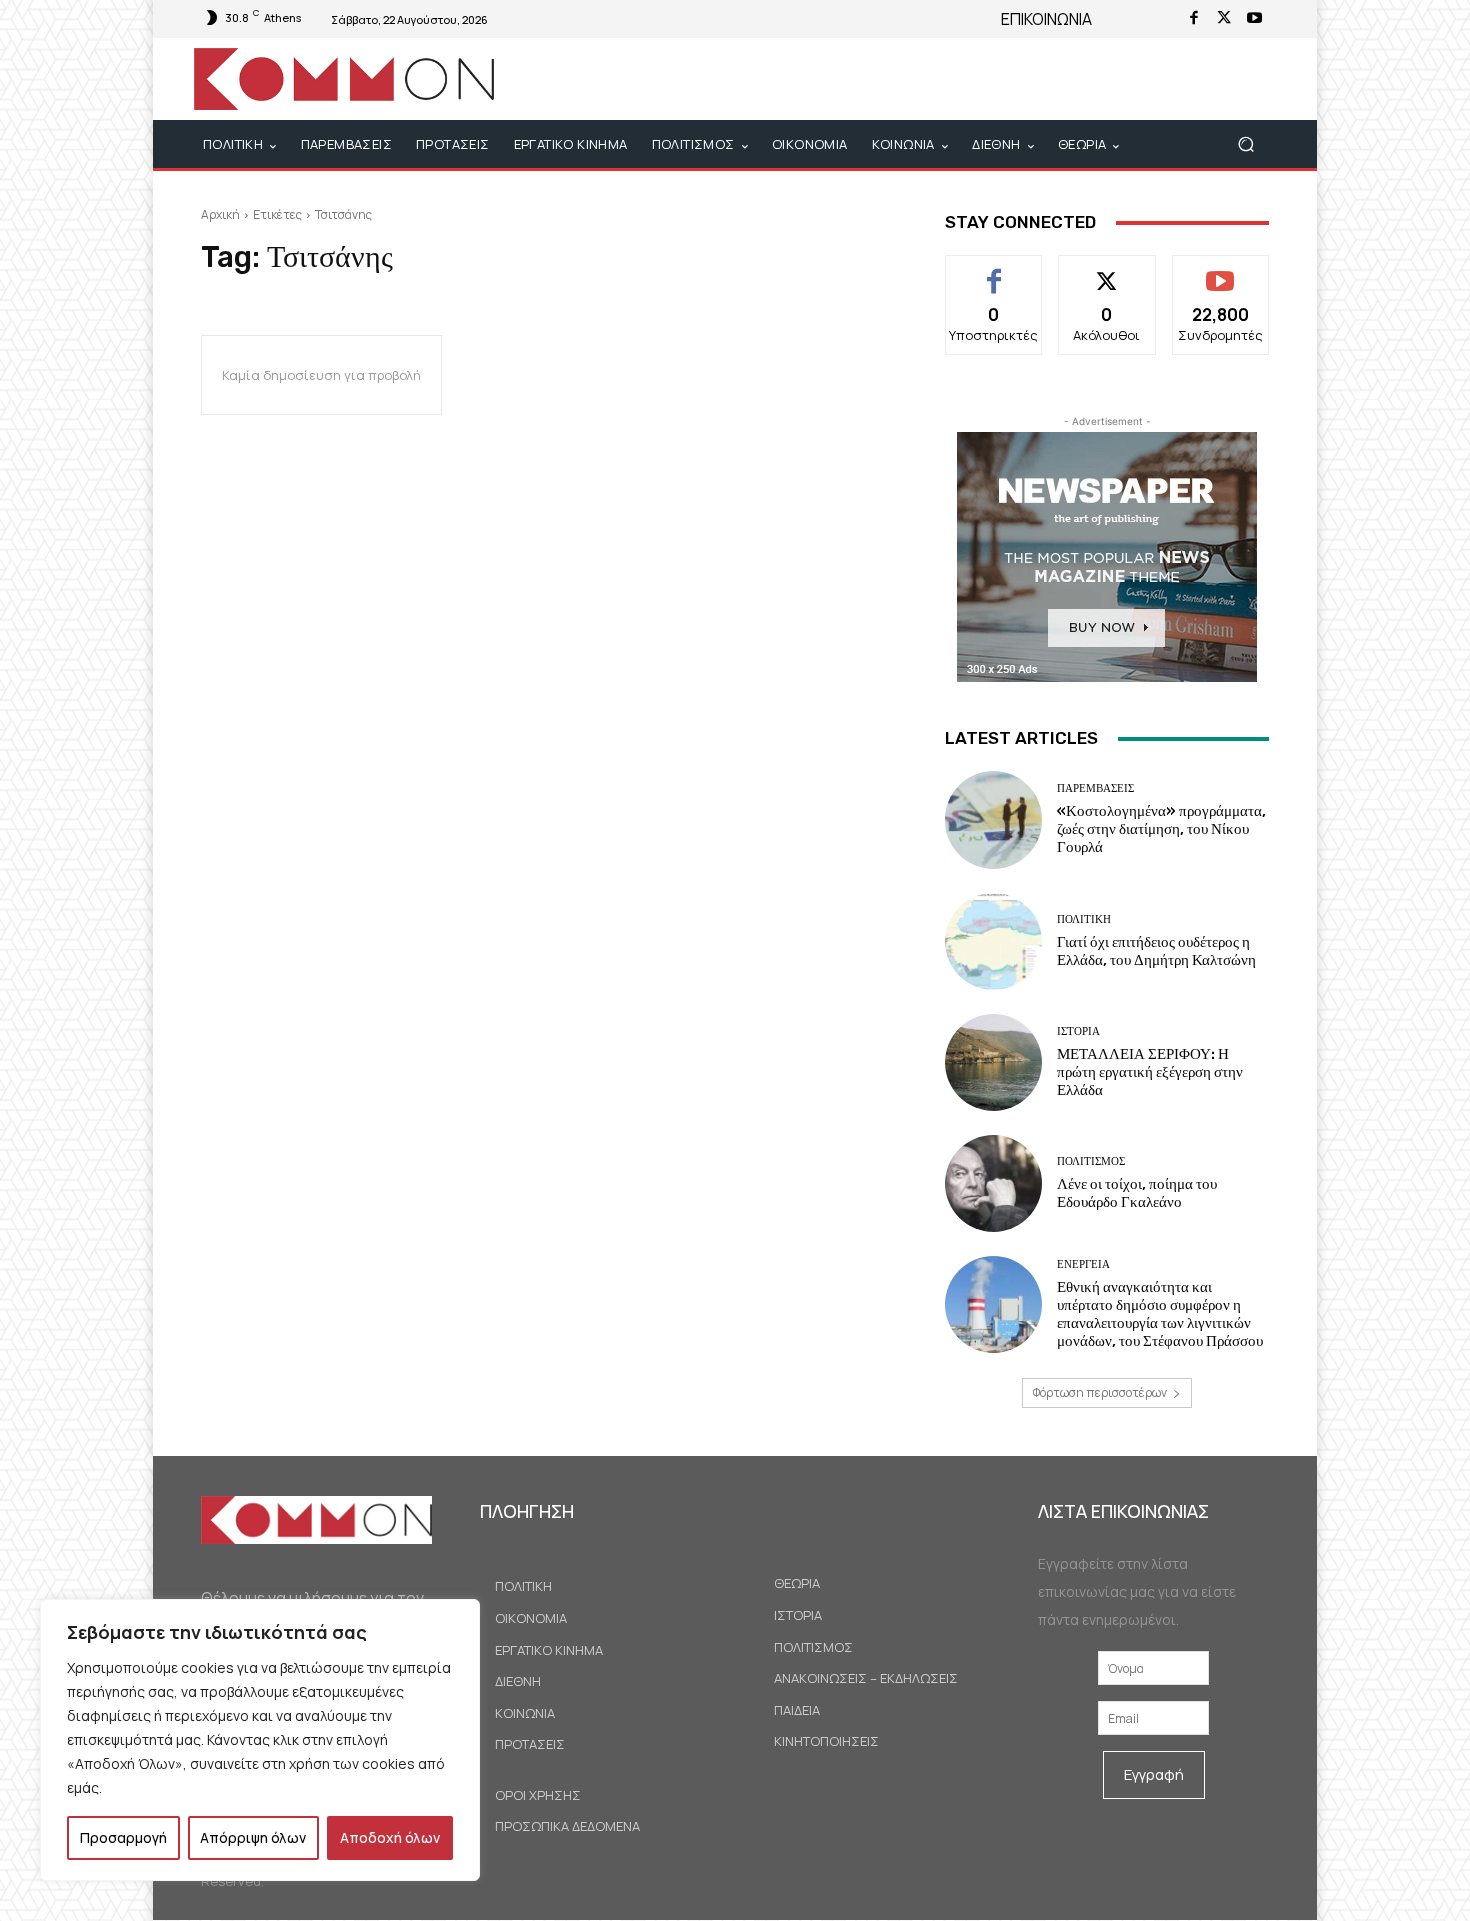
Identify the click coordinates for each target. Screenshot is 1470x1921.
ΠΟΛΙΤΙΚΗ (1084, 919)
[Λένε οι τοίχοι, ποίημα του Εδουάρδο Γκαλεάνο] (993, 1183)
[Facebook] (1194, 19)
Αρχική (220, 214)
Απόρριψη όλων (253, 1837)
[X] (1224, 19)
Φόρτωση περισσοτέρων (1100, 1392)
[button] (1245, 144)
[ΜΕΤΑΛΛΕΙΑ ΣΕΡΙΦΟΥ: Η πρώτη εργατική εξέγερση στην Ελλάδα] (993, 1062)
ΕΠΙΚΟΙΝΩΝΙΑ (1046, 19)
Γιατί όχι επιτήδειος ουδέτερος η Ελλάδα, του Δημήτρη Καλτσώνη (1156, 951)
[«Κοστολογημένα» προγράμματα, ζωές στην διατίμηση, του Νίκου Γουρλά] (993, 819)
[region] (260, 1740)
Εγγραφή (1154, 1774)
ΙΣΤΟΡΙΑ (1078, 1031)
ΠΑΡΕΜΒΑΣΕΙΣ (1095, 788)
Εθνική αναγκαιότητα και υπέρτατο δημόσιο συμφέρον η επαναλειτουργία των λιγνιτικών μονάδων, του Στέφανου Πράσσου (1160, 1314)
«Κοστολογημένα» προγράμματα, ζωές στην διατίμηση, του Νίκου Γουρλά (1161, 829)
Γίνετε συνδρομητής (1220, 278)
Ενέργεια (1083, 1264)
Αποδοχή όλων (390, 1837)
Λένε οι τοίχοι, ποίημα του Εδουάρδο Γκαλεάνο (1137, 1193)
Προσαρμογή (123, 1837)
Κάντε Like (994, 270)
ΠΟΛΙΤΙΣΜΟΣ (1091, 1161)
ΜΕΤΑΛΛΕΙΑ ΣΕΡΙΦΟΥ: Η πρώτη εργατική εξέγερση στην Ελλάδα (1150, 1072)
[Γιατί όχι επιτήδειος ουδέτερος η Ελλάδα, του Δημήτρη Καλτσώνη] (993, 941)
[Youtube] (1254, 19)
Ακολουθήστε (1107, 270)
